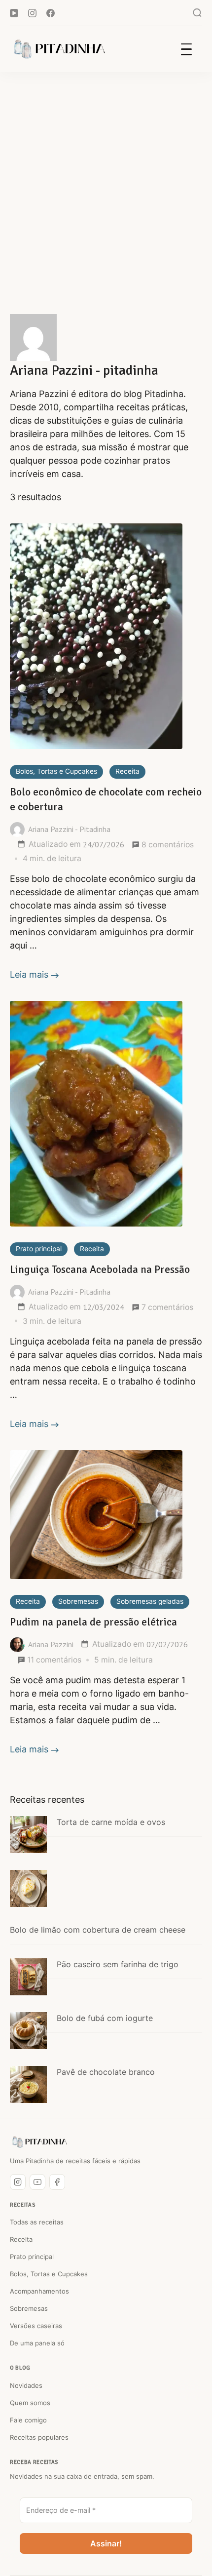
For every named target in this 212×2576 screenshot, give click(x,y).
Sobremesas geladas (150, 1601)
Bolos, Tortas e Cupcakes (56, 771)
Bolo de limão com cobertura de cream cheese (98, 1930)
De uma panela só (37, 2343)
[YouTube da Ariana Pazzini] (37, 2182)
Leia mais (29, 974)
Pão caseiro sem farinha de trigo (118, 1964)
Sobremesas (78, 1601)
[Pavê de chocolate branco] (28, 2084)
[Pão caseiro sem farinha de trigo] (28, 1977)
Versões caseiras (36, 2326)
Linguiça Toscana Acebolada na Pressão (100, 1269)
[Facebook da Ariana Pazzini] (57, 2182)
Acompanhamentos (39, 2291)
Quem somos (30, 2403)
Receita (127, 771)
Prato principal (39, 1249)
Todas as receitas (37, 2222)
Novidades (26, 2385)
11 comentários (54, 1660)
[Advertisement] (106, 183)
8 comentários (168, 845)
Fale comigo (28, 2420)
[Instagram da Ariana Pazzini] (18, 2182)
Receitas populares (39, 2437)
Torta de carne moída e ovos (111, 1822)
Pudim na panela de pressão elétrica (93, 1622)
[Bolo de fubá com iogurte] (28, 2031)
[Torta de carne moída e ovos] (28, 1835)
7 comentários (167, 1308)
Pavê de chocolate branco (106, 2072)
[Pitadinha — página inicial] (39, 2142)
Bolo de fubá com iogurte (105, 2018)
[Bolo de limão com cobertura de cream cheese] (28, 1888)
